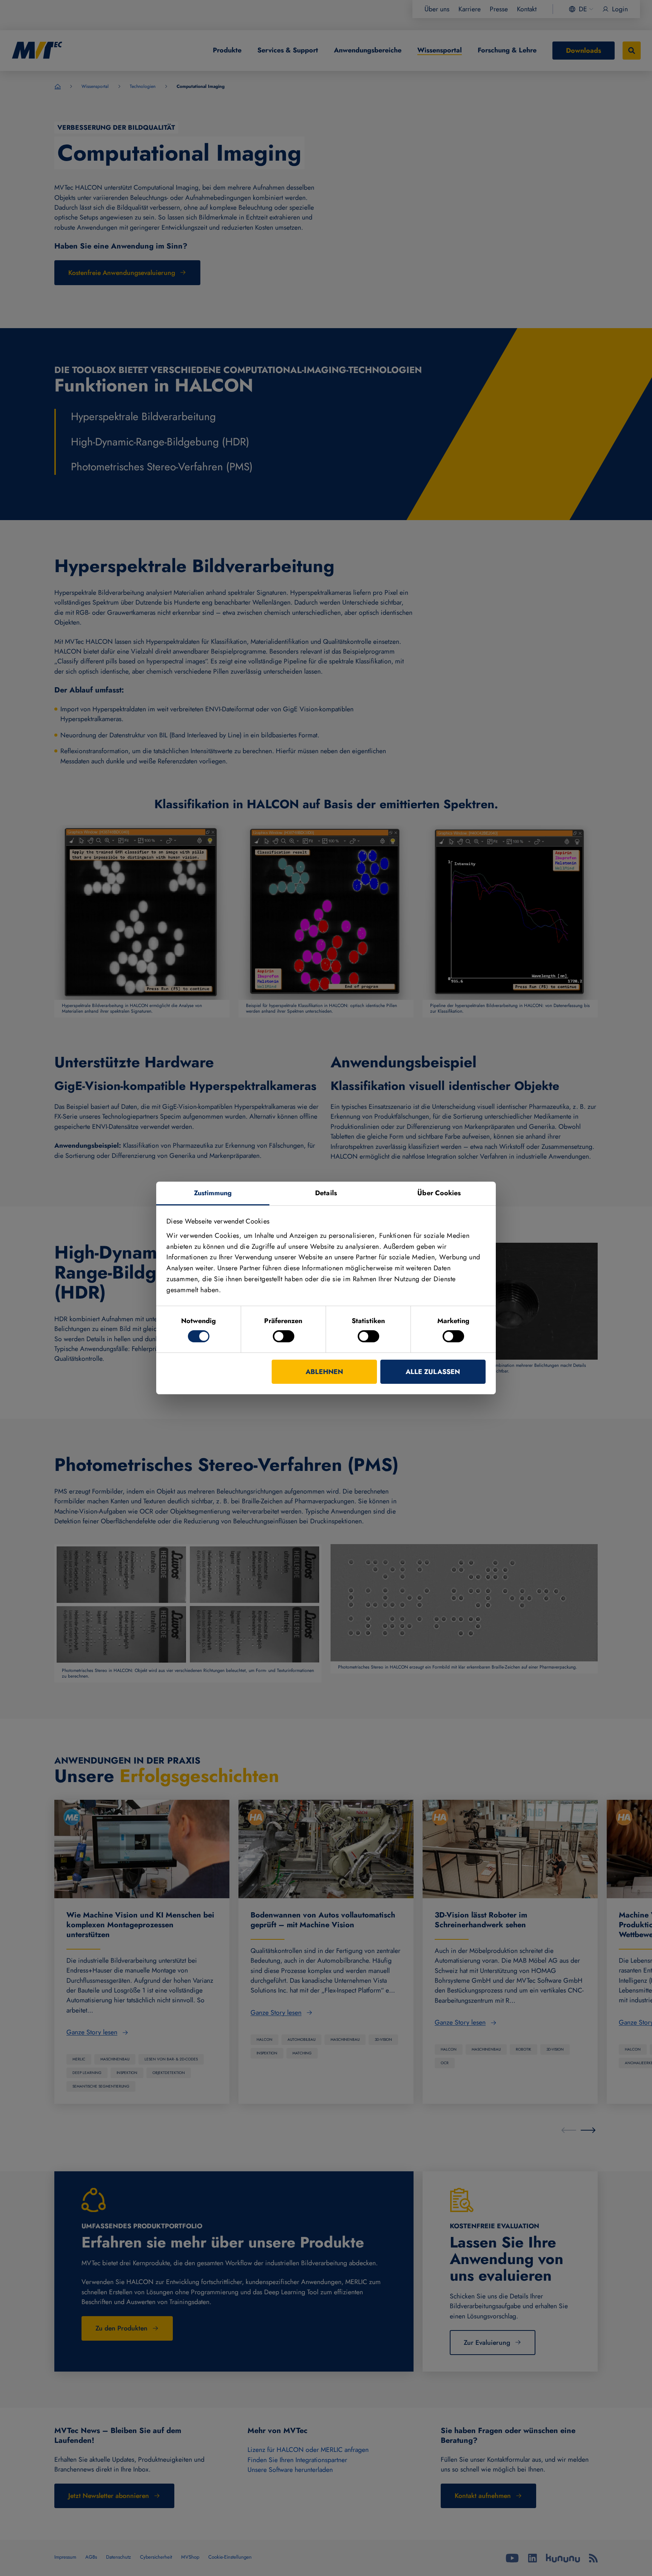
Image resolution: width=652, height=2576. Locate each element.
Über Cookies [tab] (439, 1193)
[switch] (284, 1336)
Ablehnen (324, 1372)
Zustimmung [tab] (213, 1193)
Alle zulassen (433, 1372)
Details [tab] (326, 1193)
